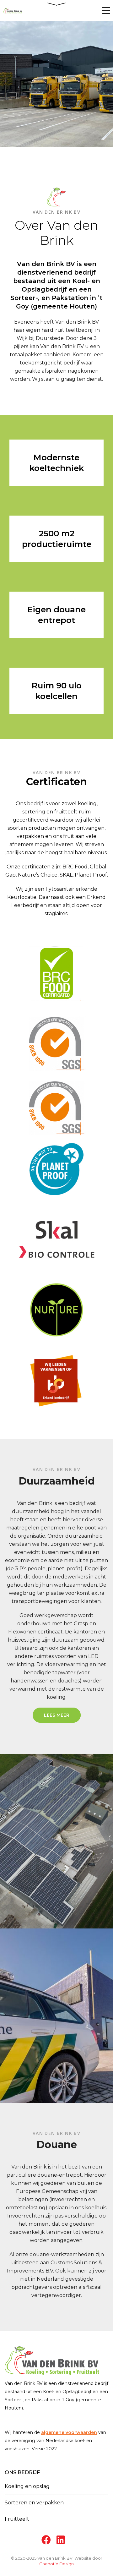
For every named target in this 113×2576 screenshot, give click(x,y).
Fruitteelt (17, 2519)
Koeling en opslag (27, 2486)
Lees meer (57, 1715)
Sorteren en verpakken (34, 2503)
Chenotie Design (56, 2564)
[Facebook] (45, 2540)
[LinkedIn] (60, 2540)
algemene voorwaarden (69, 2432)
